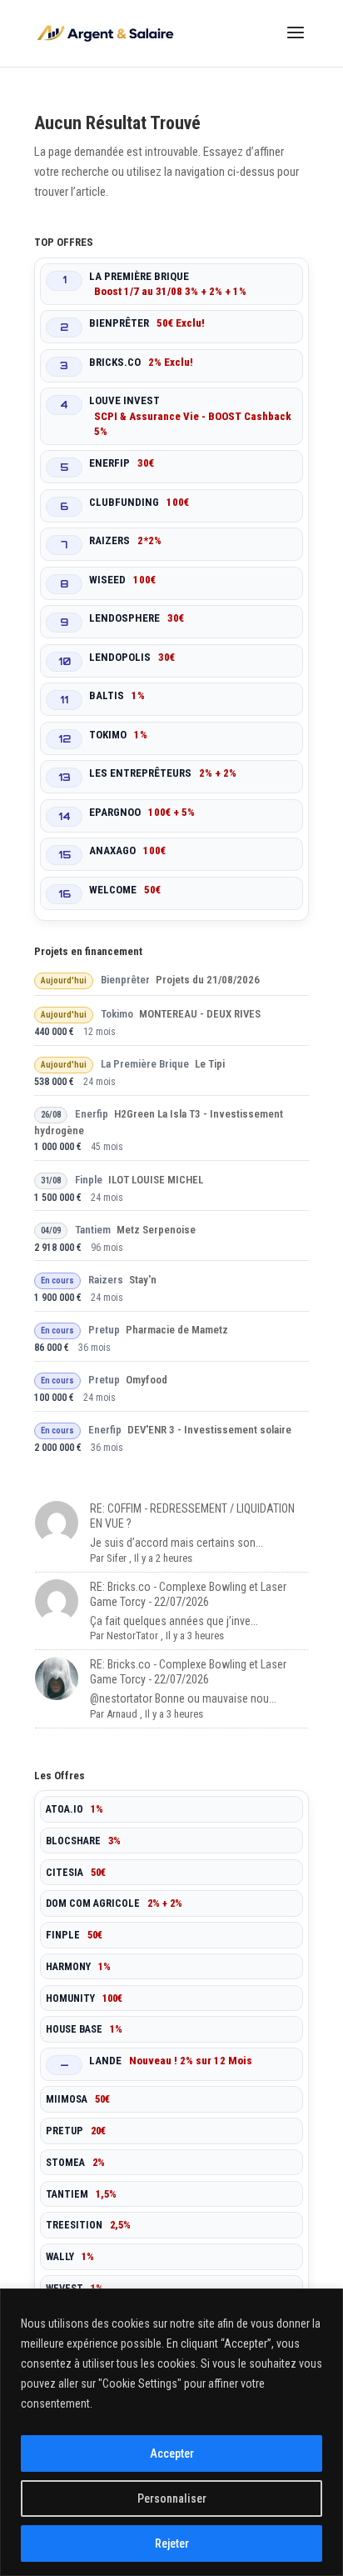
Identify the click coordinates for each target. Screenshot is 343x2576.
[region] (171, 2432)
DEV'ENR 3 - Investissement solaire (209, 1430)
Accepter (172, 2453)
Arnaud (122, 1714)
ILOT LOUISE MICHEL (156, 1180)
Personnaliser (172, 2498)
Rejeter (172, 2543)
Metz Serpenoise (156, 1230)
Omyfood (147, 1380)
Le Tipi (210, 1064)
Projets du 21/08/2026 (208, 980)
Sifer (117, 1558)
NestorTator (132, 1636)
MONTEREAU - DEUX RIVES (200, 1014)
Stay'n (143, 1280)
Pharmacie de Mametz (177, 1330)
